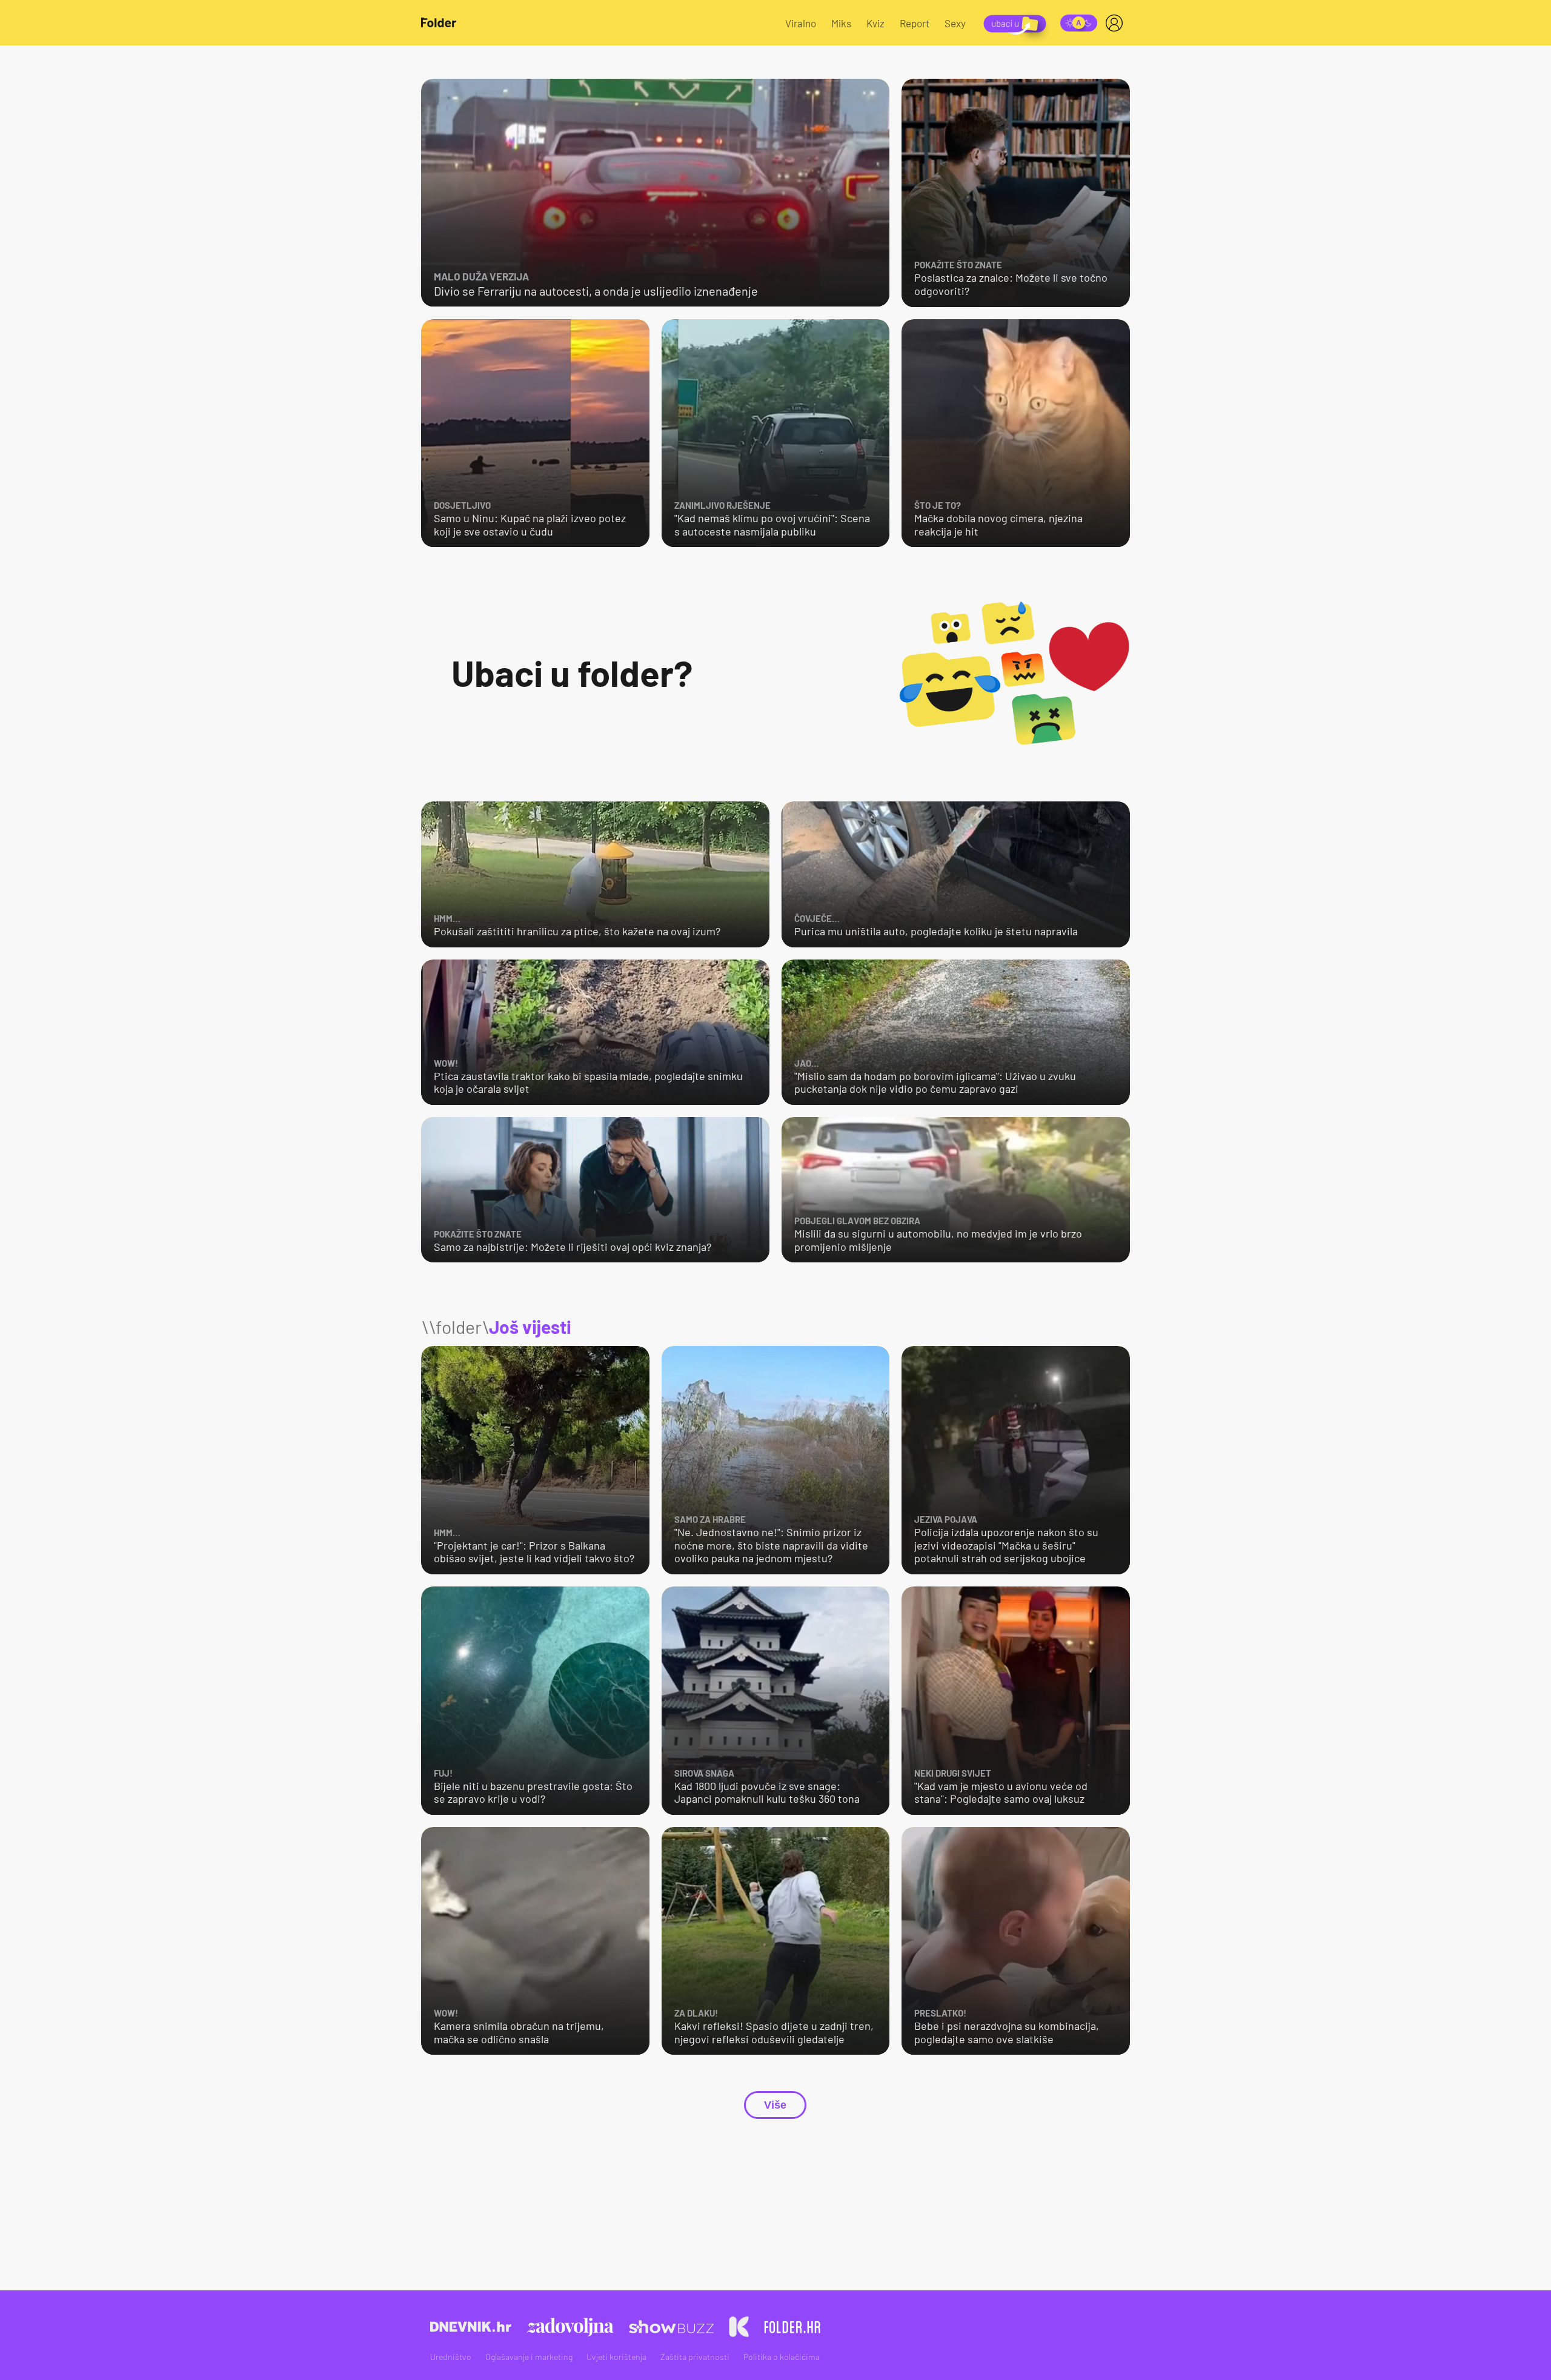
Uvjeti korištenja (616, 2357)
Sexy (955, 23)
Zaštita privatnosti (695, 2357)
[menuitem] (1117, 23)
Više (775, 2105)
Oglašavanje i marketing (529, 2357)
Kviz (875, 23)
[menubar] (1117, 23)
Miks (841, 23)
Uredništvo (451, 2357)
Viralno (801, 23)
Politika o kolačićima (782, 2357)
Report (915, 23)
